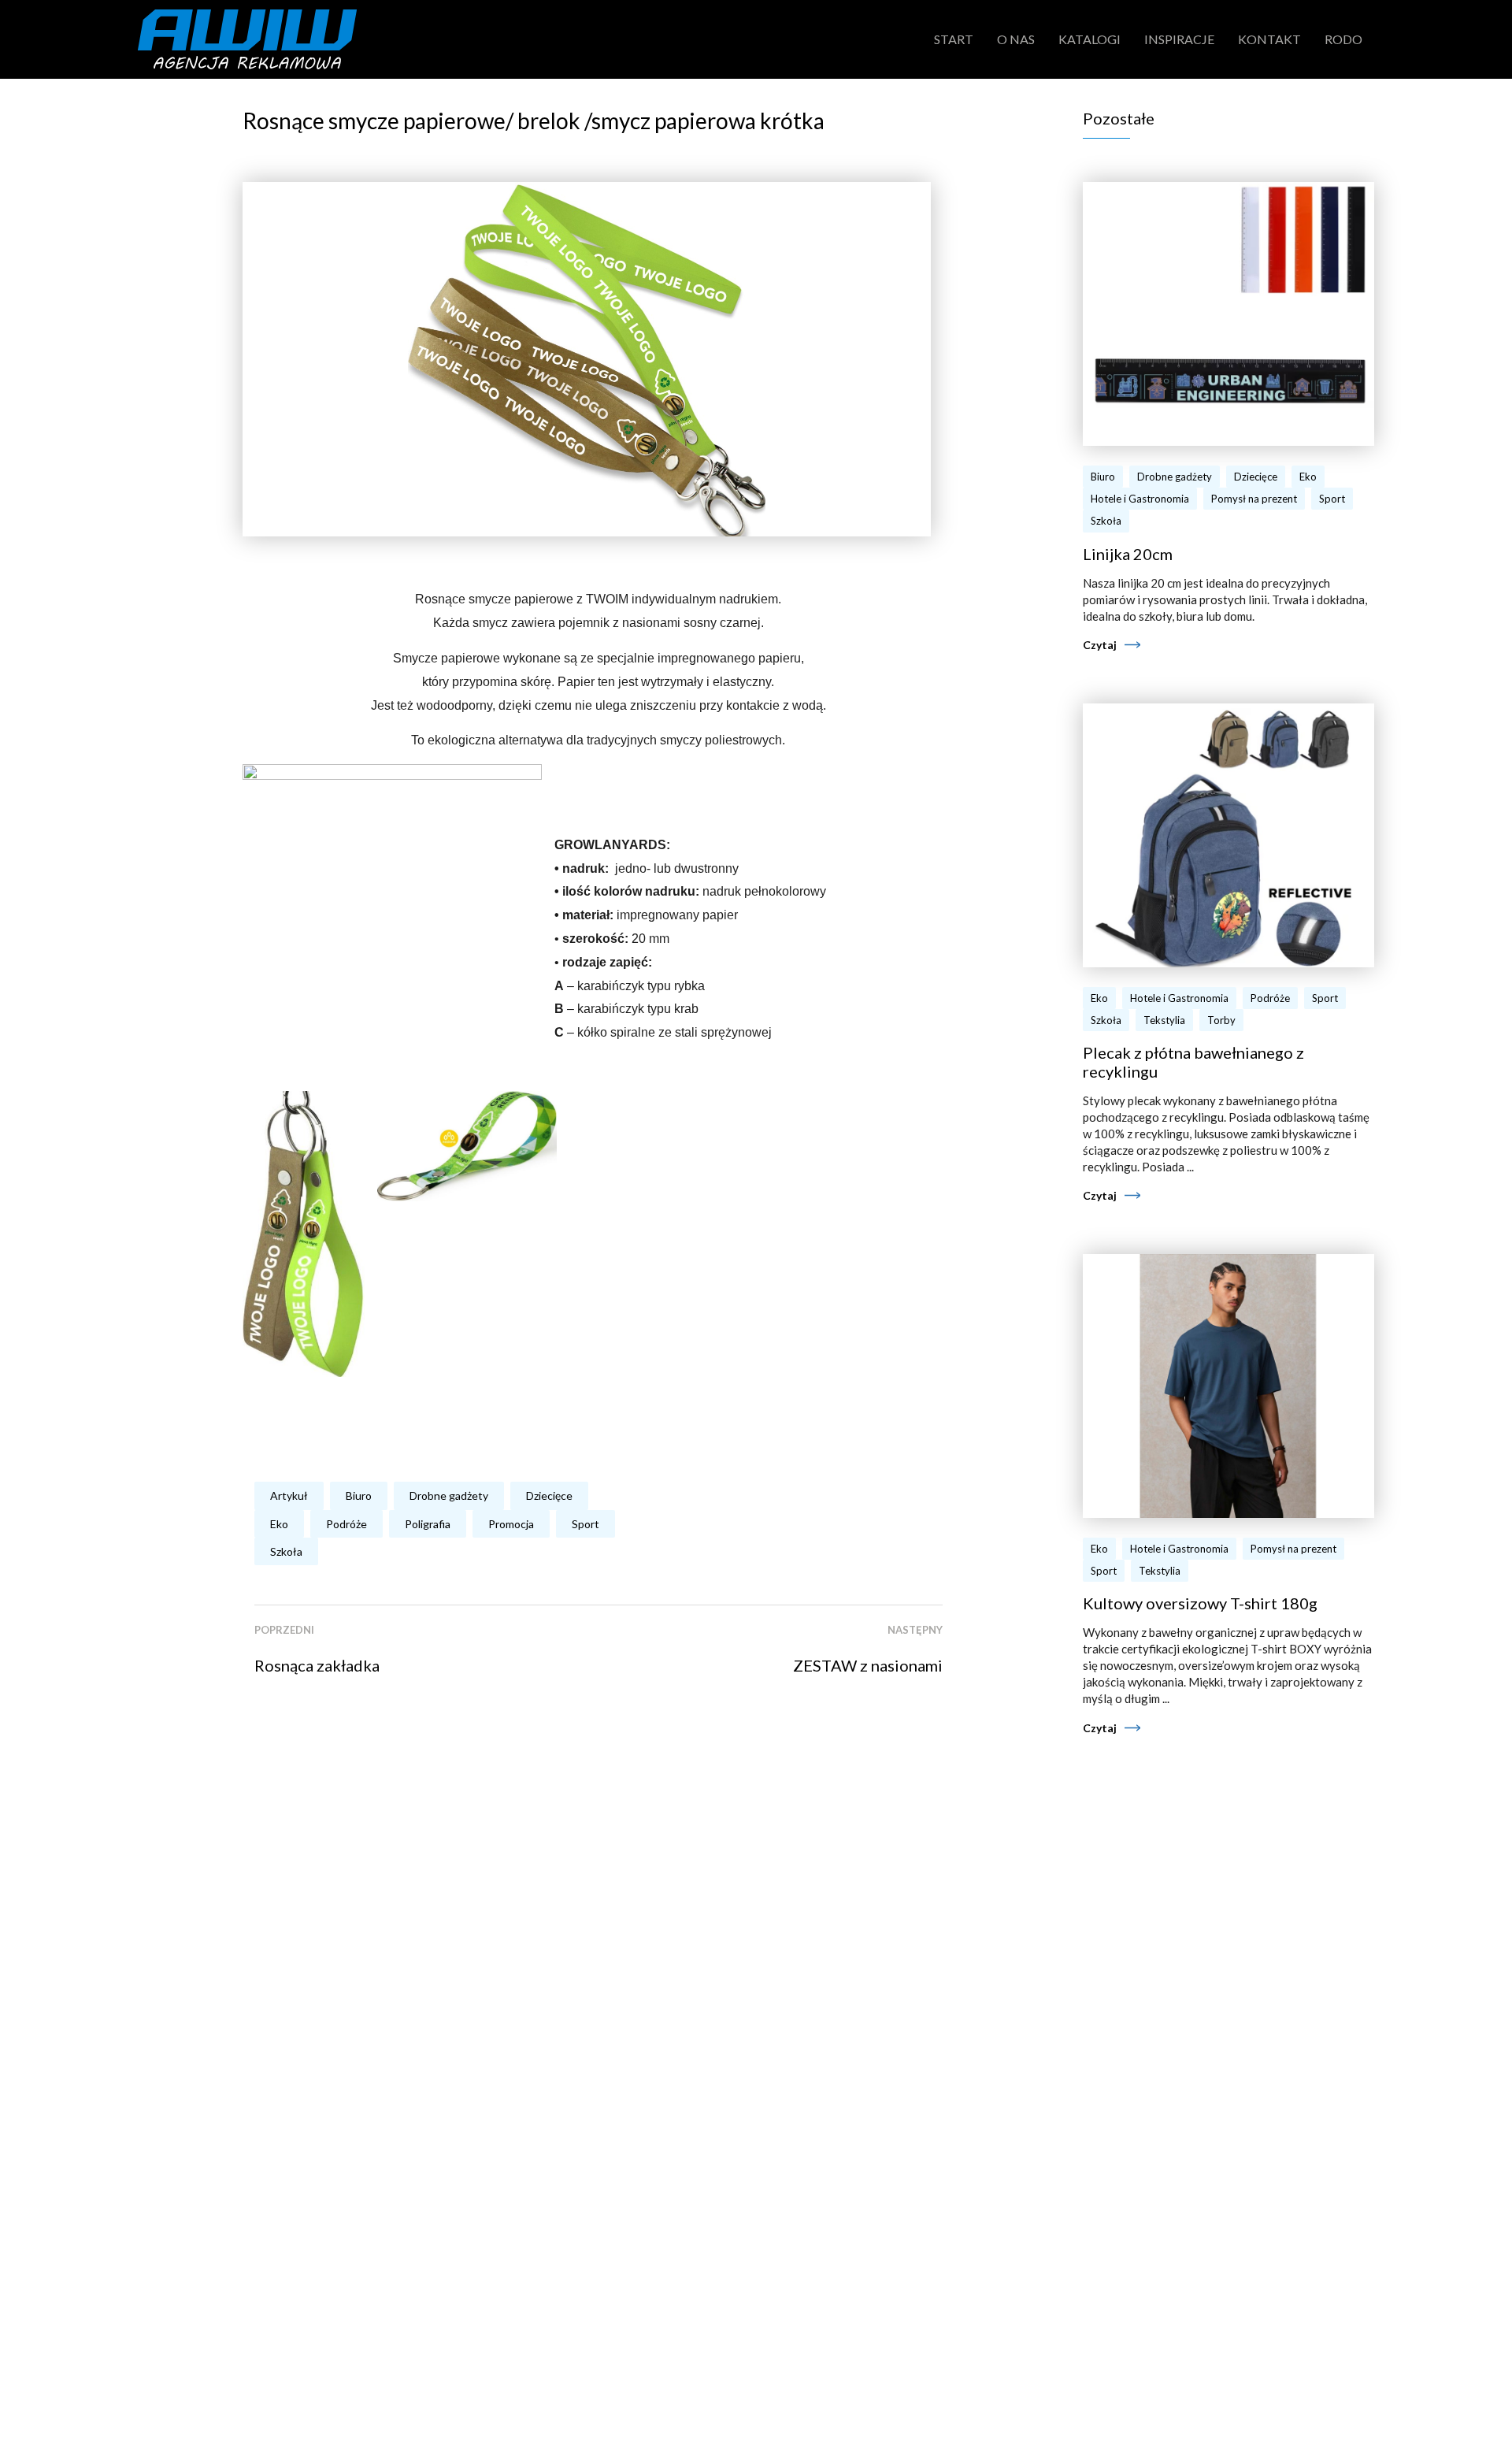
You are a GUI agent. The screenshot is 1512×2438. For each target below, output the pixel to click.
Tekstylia (1164, 1020)
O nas (1016, 39)
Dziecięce (549, 1495)
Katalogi (1090, 39)
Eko (279, 1524)
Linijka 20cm (1128, 554)
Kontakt (1269, 39)
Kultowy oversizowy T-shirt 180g (1200, 1603)
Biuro (359, 1495)
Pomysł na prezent (1254, 499)
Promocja (511, 1524)
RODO (1343, 39)
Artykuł (289, 1495)
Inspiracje (1179, 39)
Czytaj (1100, 645)
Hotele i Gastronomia (1140, 499)
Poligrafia (428, 1524)
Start (954, 39)
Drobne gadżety (449, 1495)
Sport (586, 1524)
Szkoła (286, 1551)
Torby (1221, 1020)
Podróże (346, 1524)
